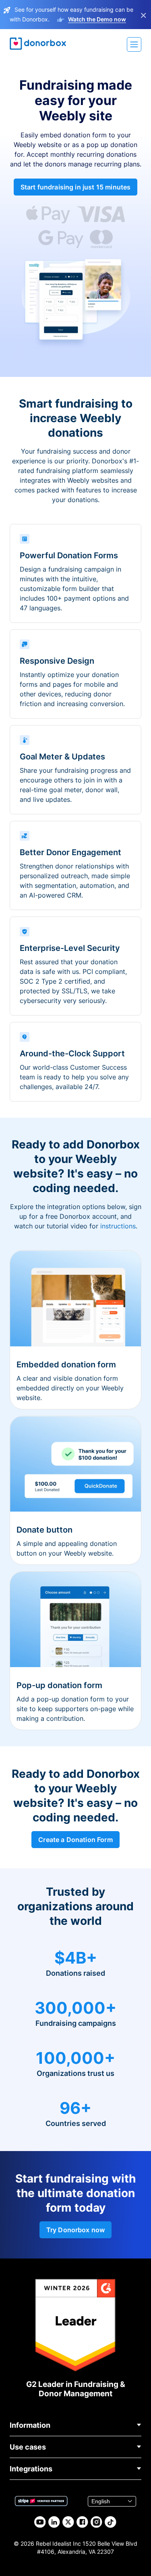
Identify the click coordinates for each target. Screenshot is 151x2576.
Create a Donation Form (75, 1840)
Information (30, 2425)
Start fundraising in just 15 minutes (76, 187)
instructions (118, 1226)
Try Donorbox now (76, 2230)
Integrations (31, 2469)
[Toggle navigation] (134, 44)
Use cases (28, 2447)
